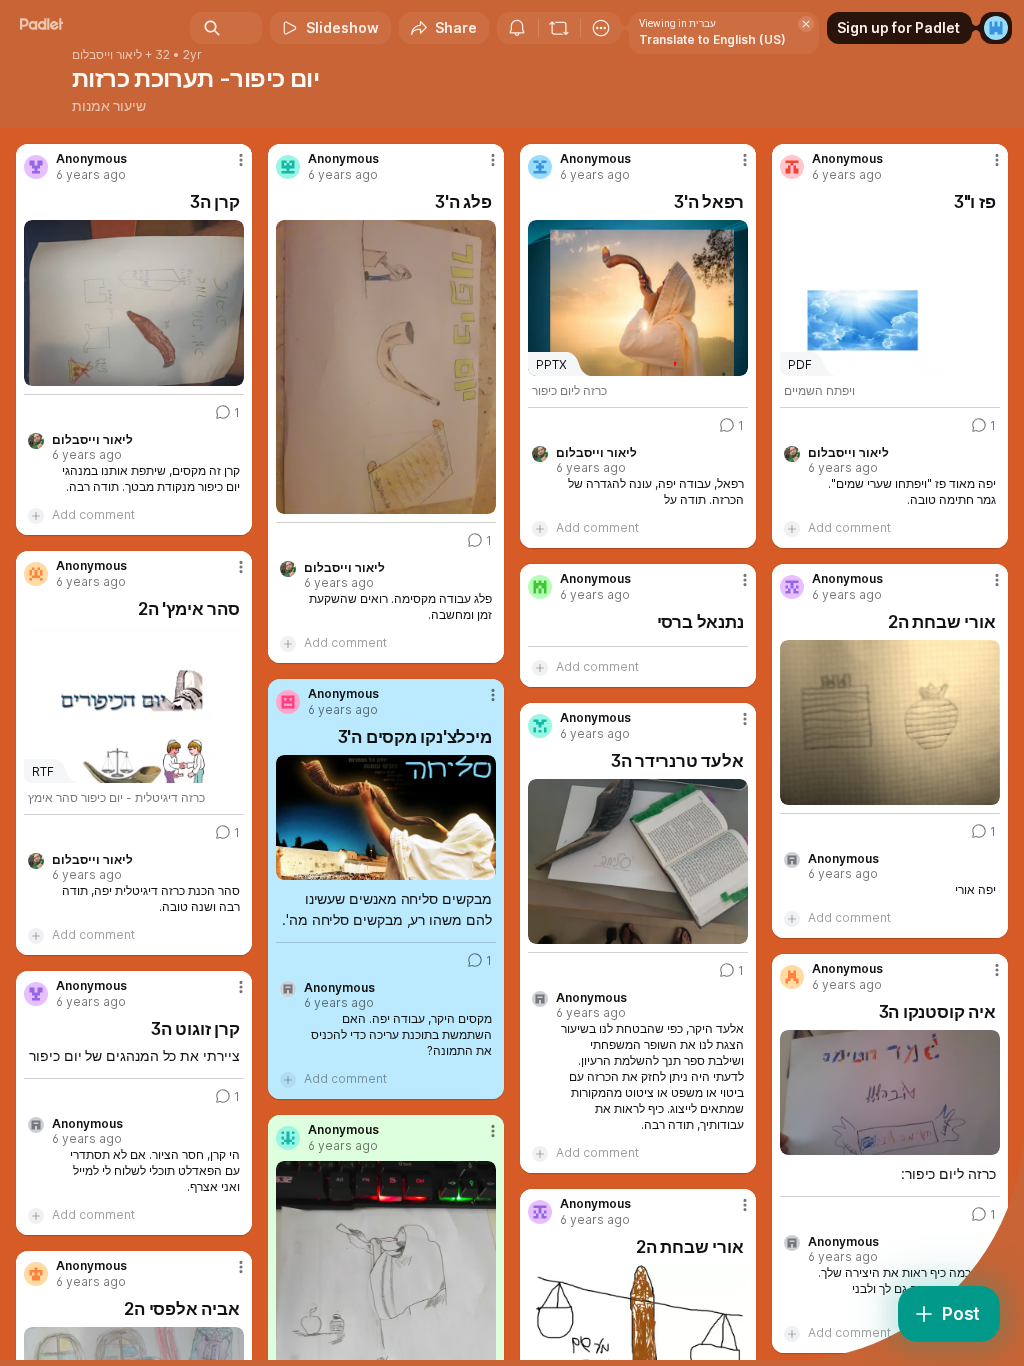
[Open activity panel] (517, 28)
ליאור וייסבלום (107, 55)
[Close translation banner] (806, 24)
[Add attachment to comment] (36, 515)
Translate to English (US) (712, 39)
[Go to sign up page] (996, 28)
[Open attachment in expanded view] (134, 303)
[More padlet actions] (601, 28)
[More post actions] (228, 168)
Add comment (93, 514)
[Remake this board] (559, 28)
